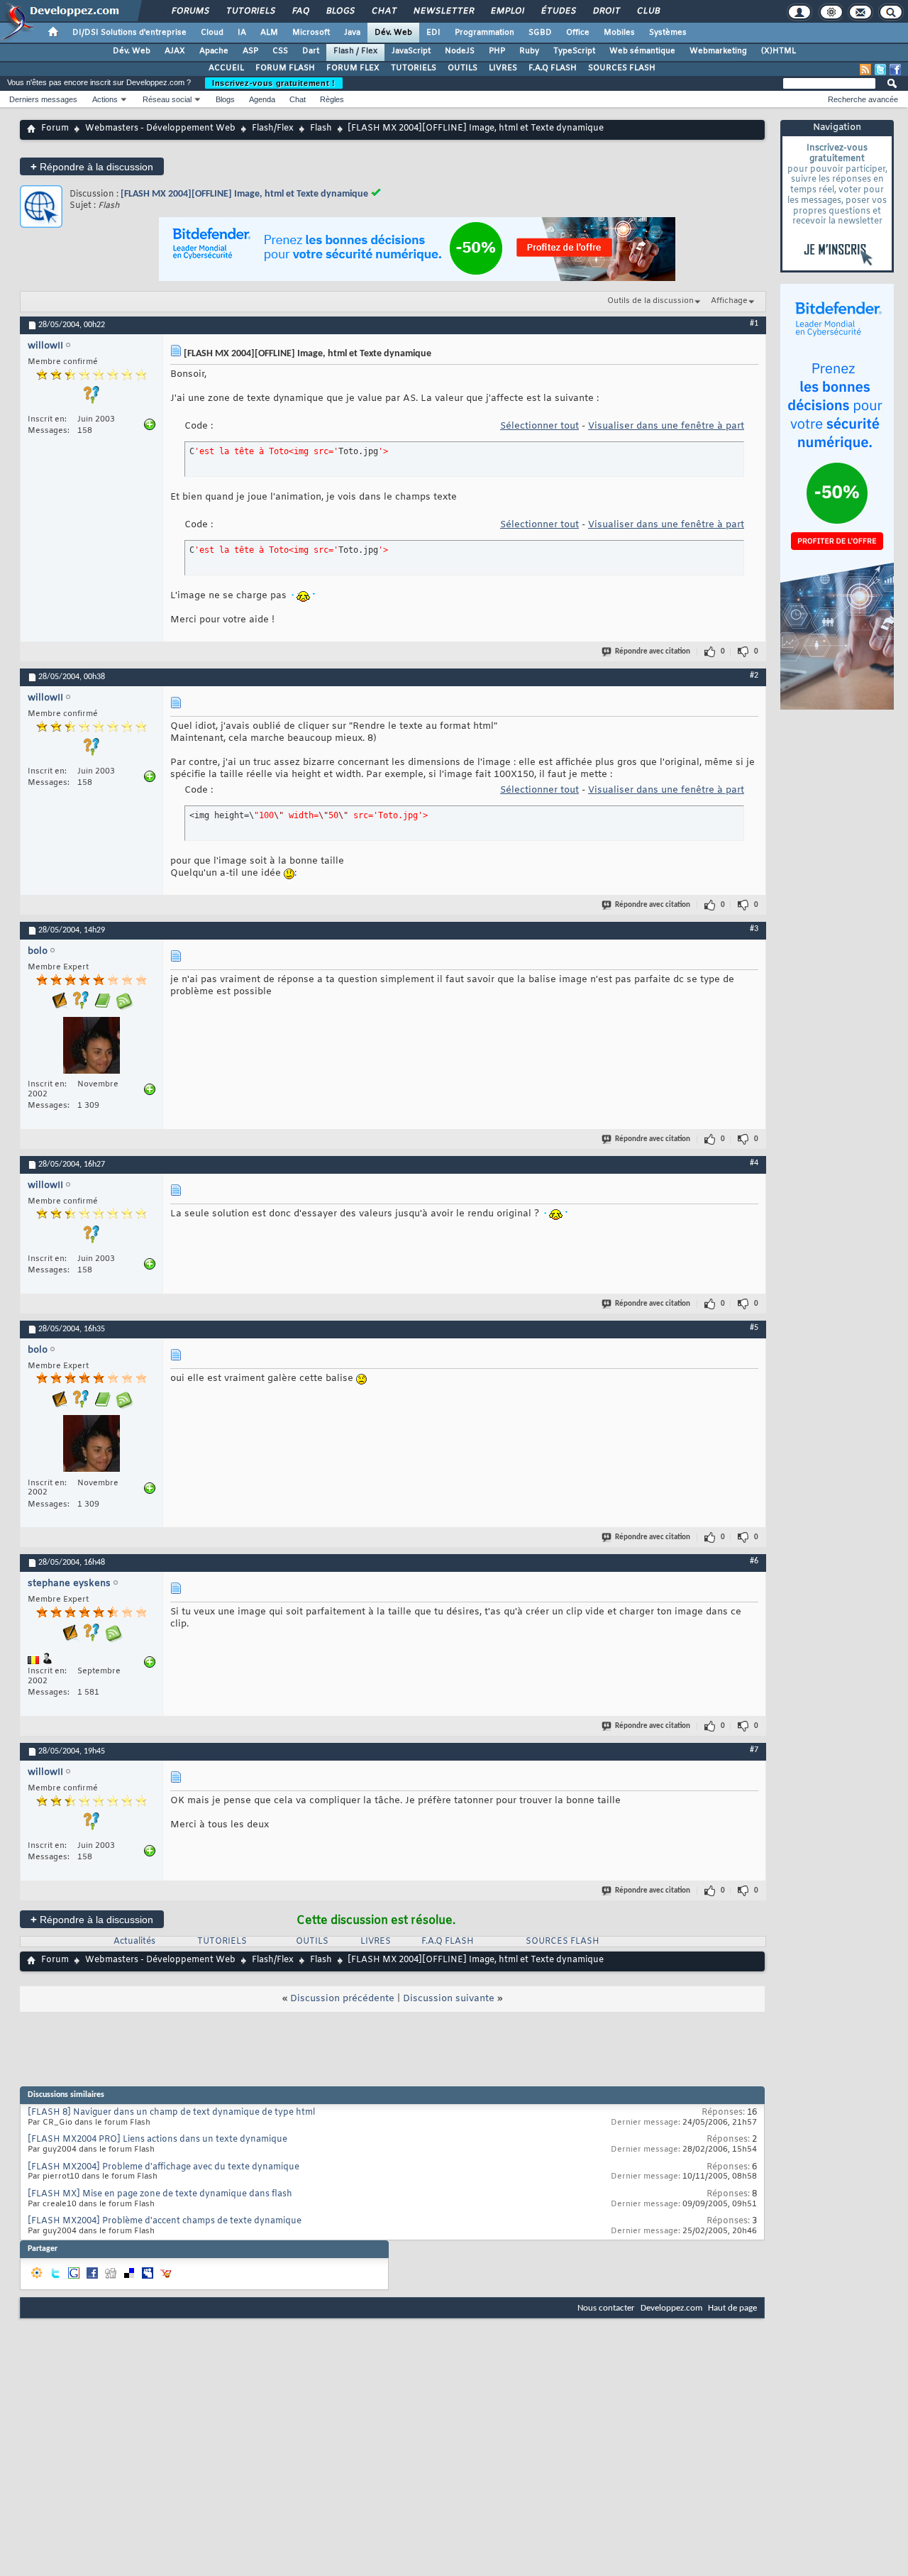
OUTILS (463, 68)
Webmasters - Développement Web (160, 128)
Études (558, 11)
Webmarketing (718, 51)
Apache (214, 51)
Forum (55, 128)
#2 (754, 676)
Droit (606, 11)
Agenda (262, 99)
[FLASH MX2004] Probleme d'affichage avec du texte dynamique (164, 2167)
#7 (754, 1750)
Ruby (529, 51)
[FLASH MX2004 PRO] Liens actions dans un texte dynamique (157, 2140)
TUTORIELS (414, 68)
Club (648, 11)
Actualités (134, 1942)
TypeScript (574, 51)
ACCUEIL (226, 68)
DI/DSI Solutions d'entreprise (129, 33)
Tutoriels (250, 11)
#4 (754, 1163)
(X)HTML (779, 51)
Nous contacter (606, 2308)
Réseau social (167, 99)
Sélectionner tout (539, 426)
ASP (250, 51)
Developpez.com (671, 2308)
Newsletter (443, 11)
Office (578, 33)
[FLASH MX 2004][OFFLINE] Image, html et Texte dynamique (244, 194)
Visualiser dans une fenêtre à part (666, 426)
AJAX (175, 51)
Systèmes (668, 33)
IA (242, 33)
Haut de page (732, 2308)
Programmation (485, 33)
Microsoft (311, 33)
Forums (190, 11)
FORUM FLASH (285, 68)
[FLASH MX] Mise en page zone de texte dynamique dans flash (160, 2194)
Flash (321, 128)
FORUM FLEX (353, 68)
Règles (332, 99)
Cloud (212, 33)
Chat (383, 11)
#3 (754, 929)
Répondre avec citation (653, 652)
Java (352, 33)
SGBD (540, 33)
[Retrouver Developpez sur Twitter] (880, 70)
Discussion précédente (342, 1999)
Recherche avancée (863, 99)
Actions (105, 99)
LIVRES (503, 68)
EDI (433, 33)
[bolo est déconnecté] (92, 1047)
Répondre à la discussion (92, 166)
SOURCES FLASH (622, 68)
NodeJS (460, 51)
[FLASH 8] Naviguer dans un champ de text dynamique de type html (171, 2113)
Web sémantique (642, 51)
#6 (754, 1561)
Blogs (340, 11)
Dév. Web (393, 33)
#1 (754, 324)
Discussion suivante (449, 1999)
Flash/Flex (273, 128)
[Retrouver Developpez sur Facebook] (895, 70)
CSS (280, 51)
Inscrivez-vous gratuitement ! (274, 83)
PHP (497, 51)
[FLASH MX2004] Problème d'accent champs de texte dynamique (165, 2221)
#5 (754, 1328)
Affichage (729, 301)
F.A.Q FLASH (553, 68)
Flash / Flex (355, 51)
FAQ (300, 11)
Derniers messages (43, 99)
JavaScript (411, 51)
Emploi (507, 11)
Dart (311, 51)
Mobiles (619, 33)
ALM (269, 33)
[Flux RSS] (865, 70)
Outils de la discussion (650, 301)
